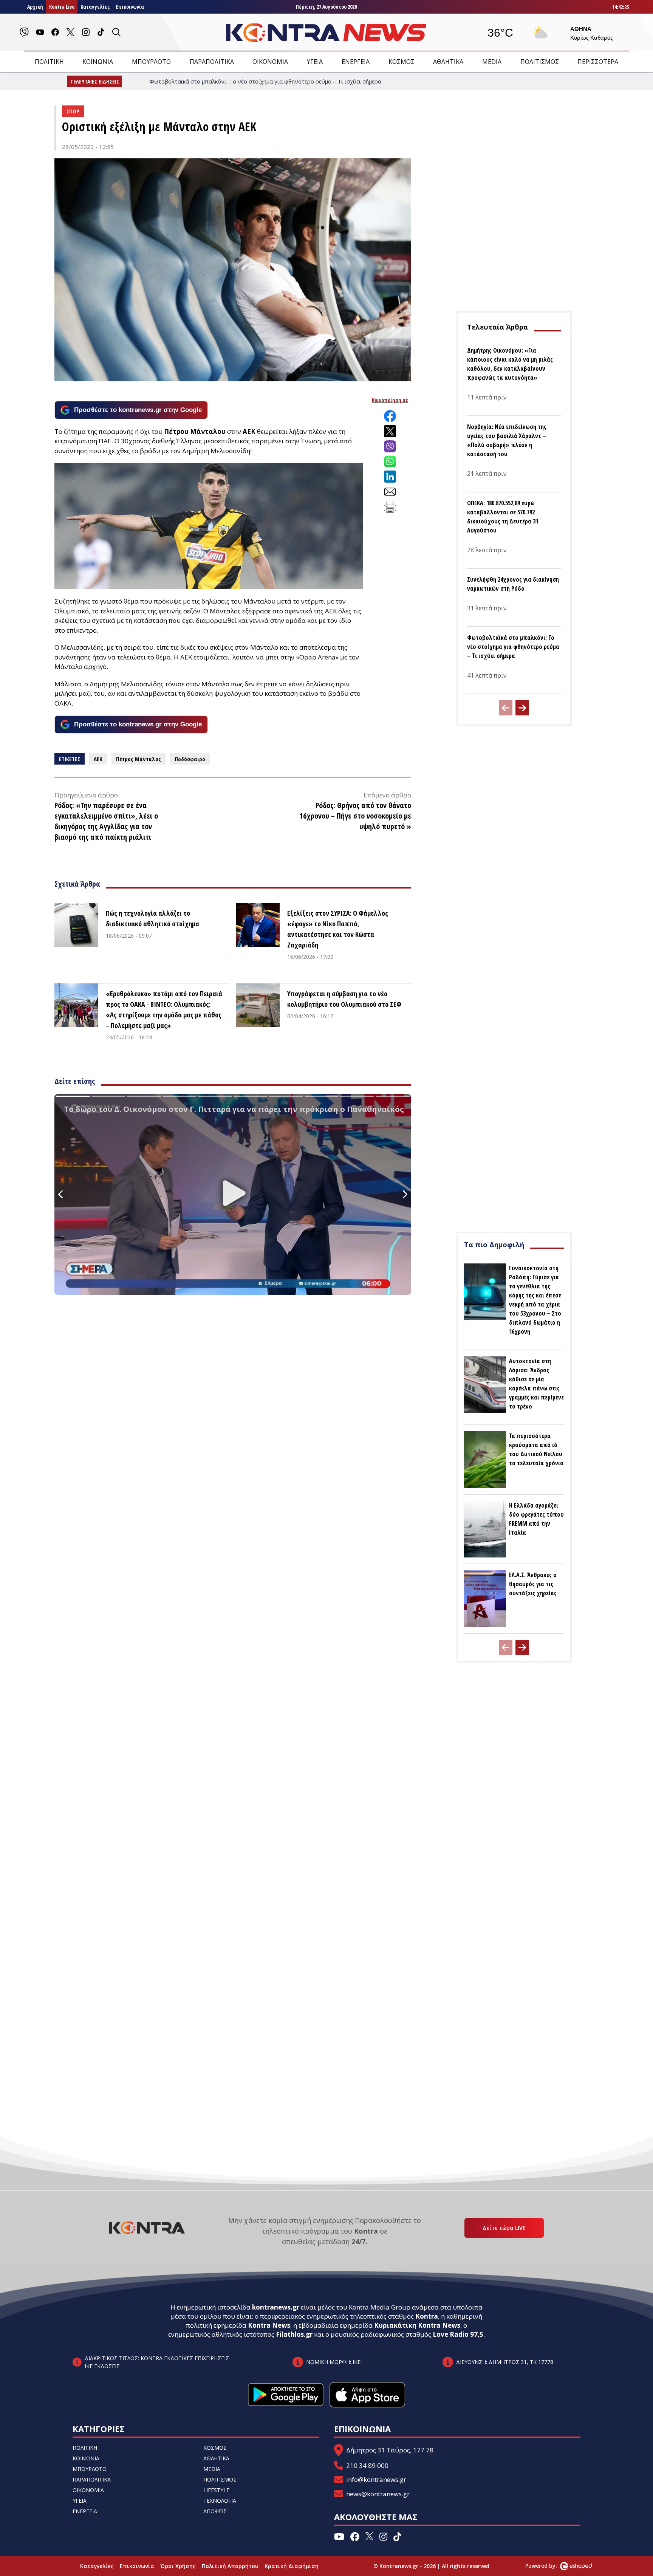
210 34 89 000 (367, 2465)
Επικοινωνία (130, 7)
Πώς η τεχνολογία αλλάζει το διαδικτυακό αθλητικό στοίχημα (152, 918)
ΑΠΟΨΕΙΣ (215, 2511)
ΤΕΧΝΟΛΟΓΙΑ (220, 2501)
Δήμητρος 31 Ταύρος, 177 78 (390, 2450)
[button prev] (506, 708)
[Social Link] (24, 32)
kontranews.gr (276, 2307)
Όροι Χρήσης (178, 2566)
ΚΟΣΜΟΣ (402, 62)
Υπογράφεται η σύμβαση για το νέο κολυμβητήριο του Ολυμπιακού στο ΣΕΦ (344, 999)
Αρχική (35, 7)
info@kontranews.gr (376, 2479)
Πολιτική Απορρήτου (230, 2566)
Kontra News (269, 2325)
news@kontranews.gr (378, 2494)
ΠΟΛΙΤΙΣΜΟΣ (540, 62)
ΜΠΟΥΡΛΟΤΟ (151, 62)
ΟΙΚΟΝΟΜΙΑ (270, 62)
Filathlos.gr (294, 2334)
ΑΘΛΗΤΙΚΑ (448, 62)
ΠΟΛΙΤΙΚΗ (49, 62)
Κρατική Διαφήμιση (292, 2566)
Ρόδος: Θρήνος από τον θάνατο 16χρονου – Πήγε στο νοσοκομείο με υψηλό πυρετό (355, 816)
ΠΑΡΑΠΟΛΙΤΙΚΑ (212, 62)
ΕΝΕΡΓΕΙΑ (356, 62)
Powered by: (549, 2566)
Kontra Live (62, 7)
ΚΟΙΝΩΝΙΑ (98, 62)
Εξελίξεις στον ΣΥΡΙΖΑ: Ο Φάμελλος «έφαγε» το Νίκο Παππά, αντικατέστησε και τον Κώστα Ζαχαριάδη (338, 929)
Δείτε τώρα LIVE (504, 2228)
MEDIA (492, 62)
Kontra (427, 2316)
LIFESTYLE (216, 2490)
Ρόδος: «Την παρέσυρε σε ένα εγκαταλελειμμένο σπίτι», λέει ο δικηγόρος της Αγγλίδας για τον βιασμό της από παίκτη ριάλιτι (106, 821)
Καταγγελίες (95, 7)
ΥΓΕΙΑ (315, 62)
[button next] (522, 708)
